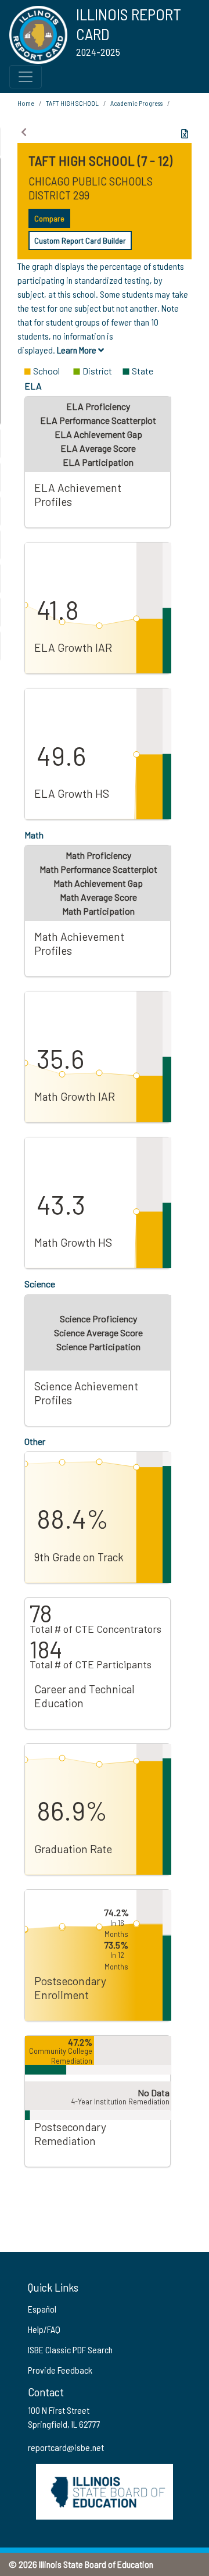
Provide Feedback (60, 2370)
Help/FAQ (44, 2329)
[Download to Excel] (185, 134)
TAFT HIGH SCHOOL (72, 103)
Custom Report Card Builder (80, 240)
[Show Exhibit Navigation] (24, 132)
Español (42, 2309)
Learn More (78, 350)
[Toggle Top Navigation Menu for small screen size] (26, 77)
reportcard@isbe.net (66, 2447)
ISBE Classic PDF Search (70, 2350)
